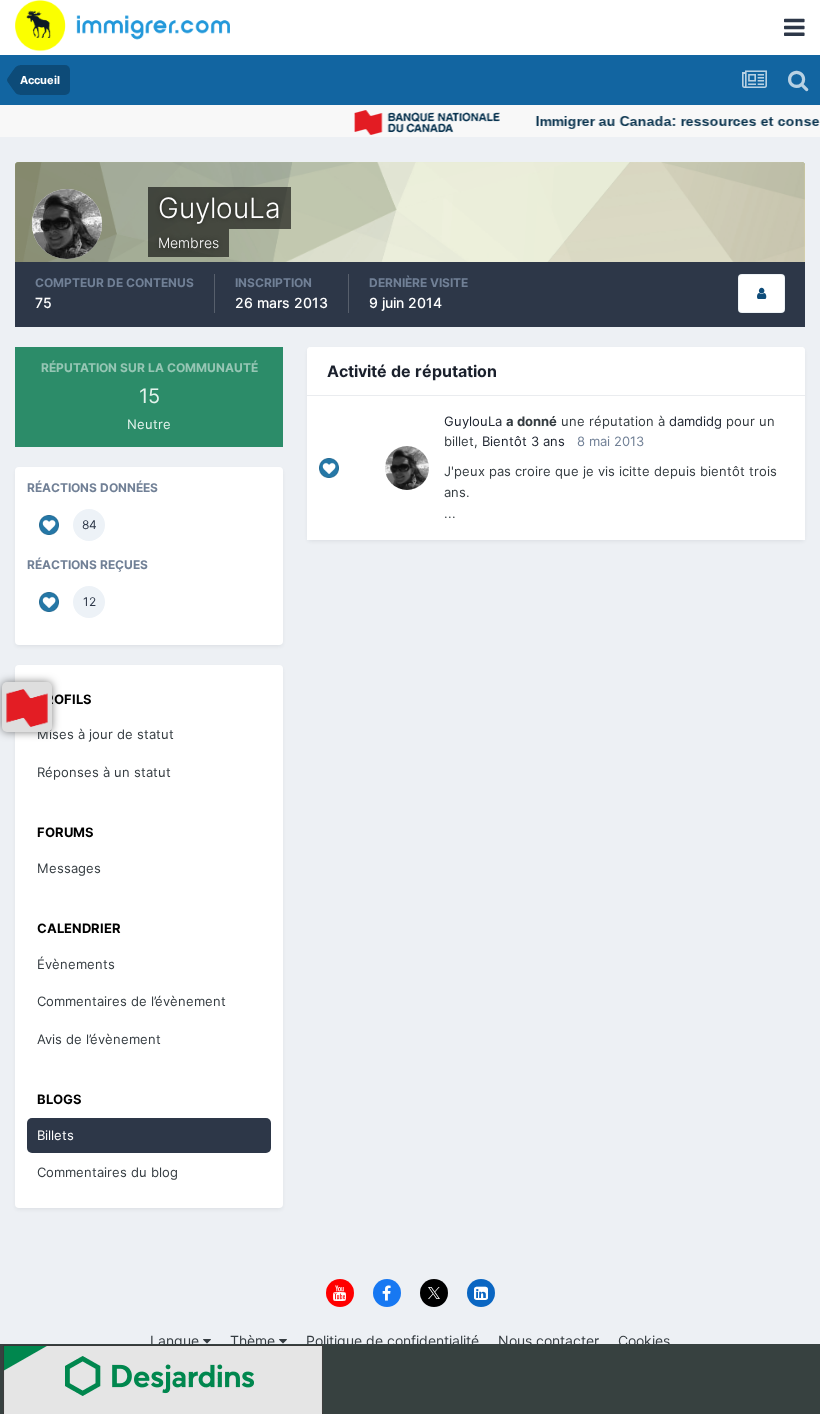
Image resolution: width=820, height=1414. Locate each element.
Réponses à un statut (104, 772)
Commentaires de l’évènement (131, 1001)
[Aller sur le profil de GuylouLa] (407, 468)
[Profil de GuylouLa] (761, 293)
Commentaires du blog (107, 1172)
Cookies (644, 1340)
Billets (55, 1135)
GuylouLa (473, 421)
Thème (254, 1340)
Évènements (76, 964)
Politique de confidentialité (392, 1340)
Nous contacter (548, 1340)
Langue (176, 1340)
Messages (69, 868)
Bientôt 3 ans (523, 441)
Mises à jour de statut (105, 734)
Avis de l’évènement (99, 1039)
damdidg (695, 421)
